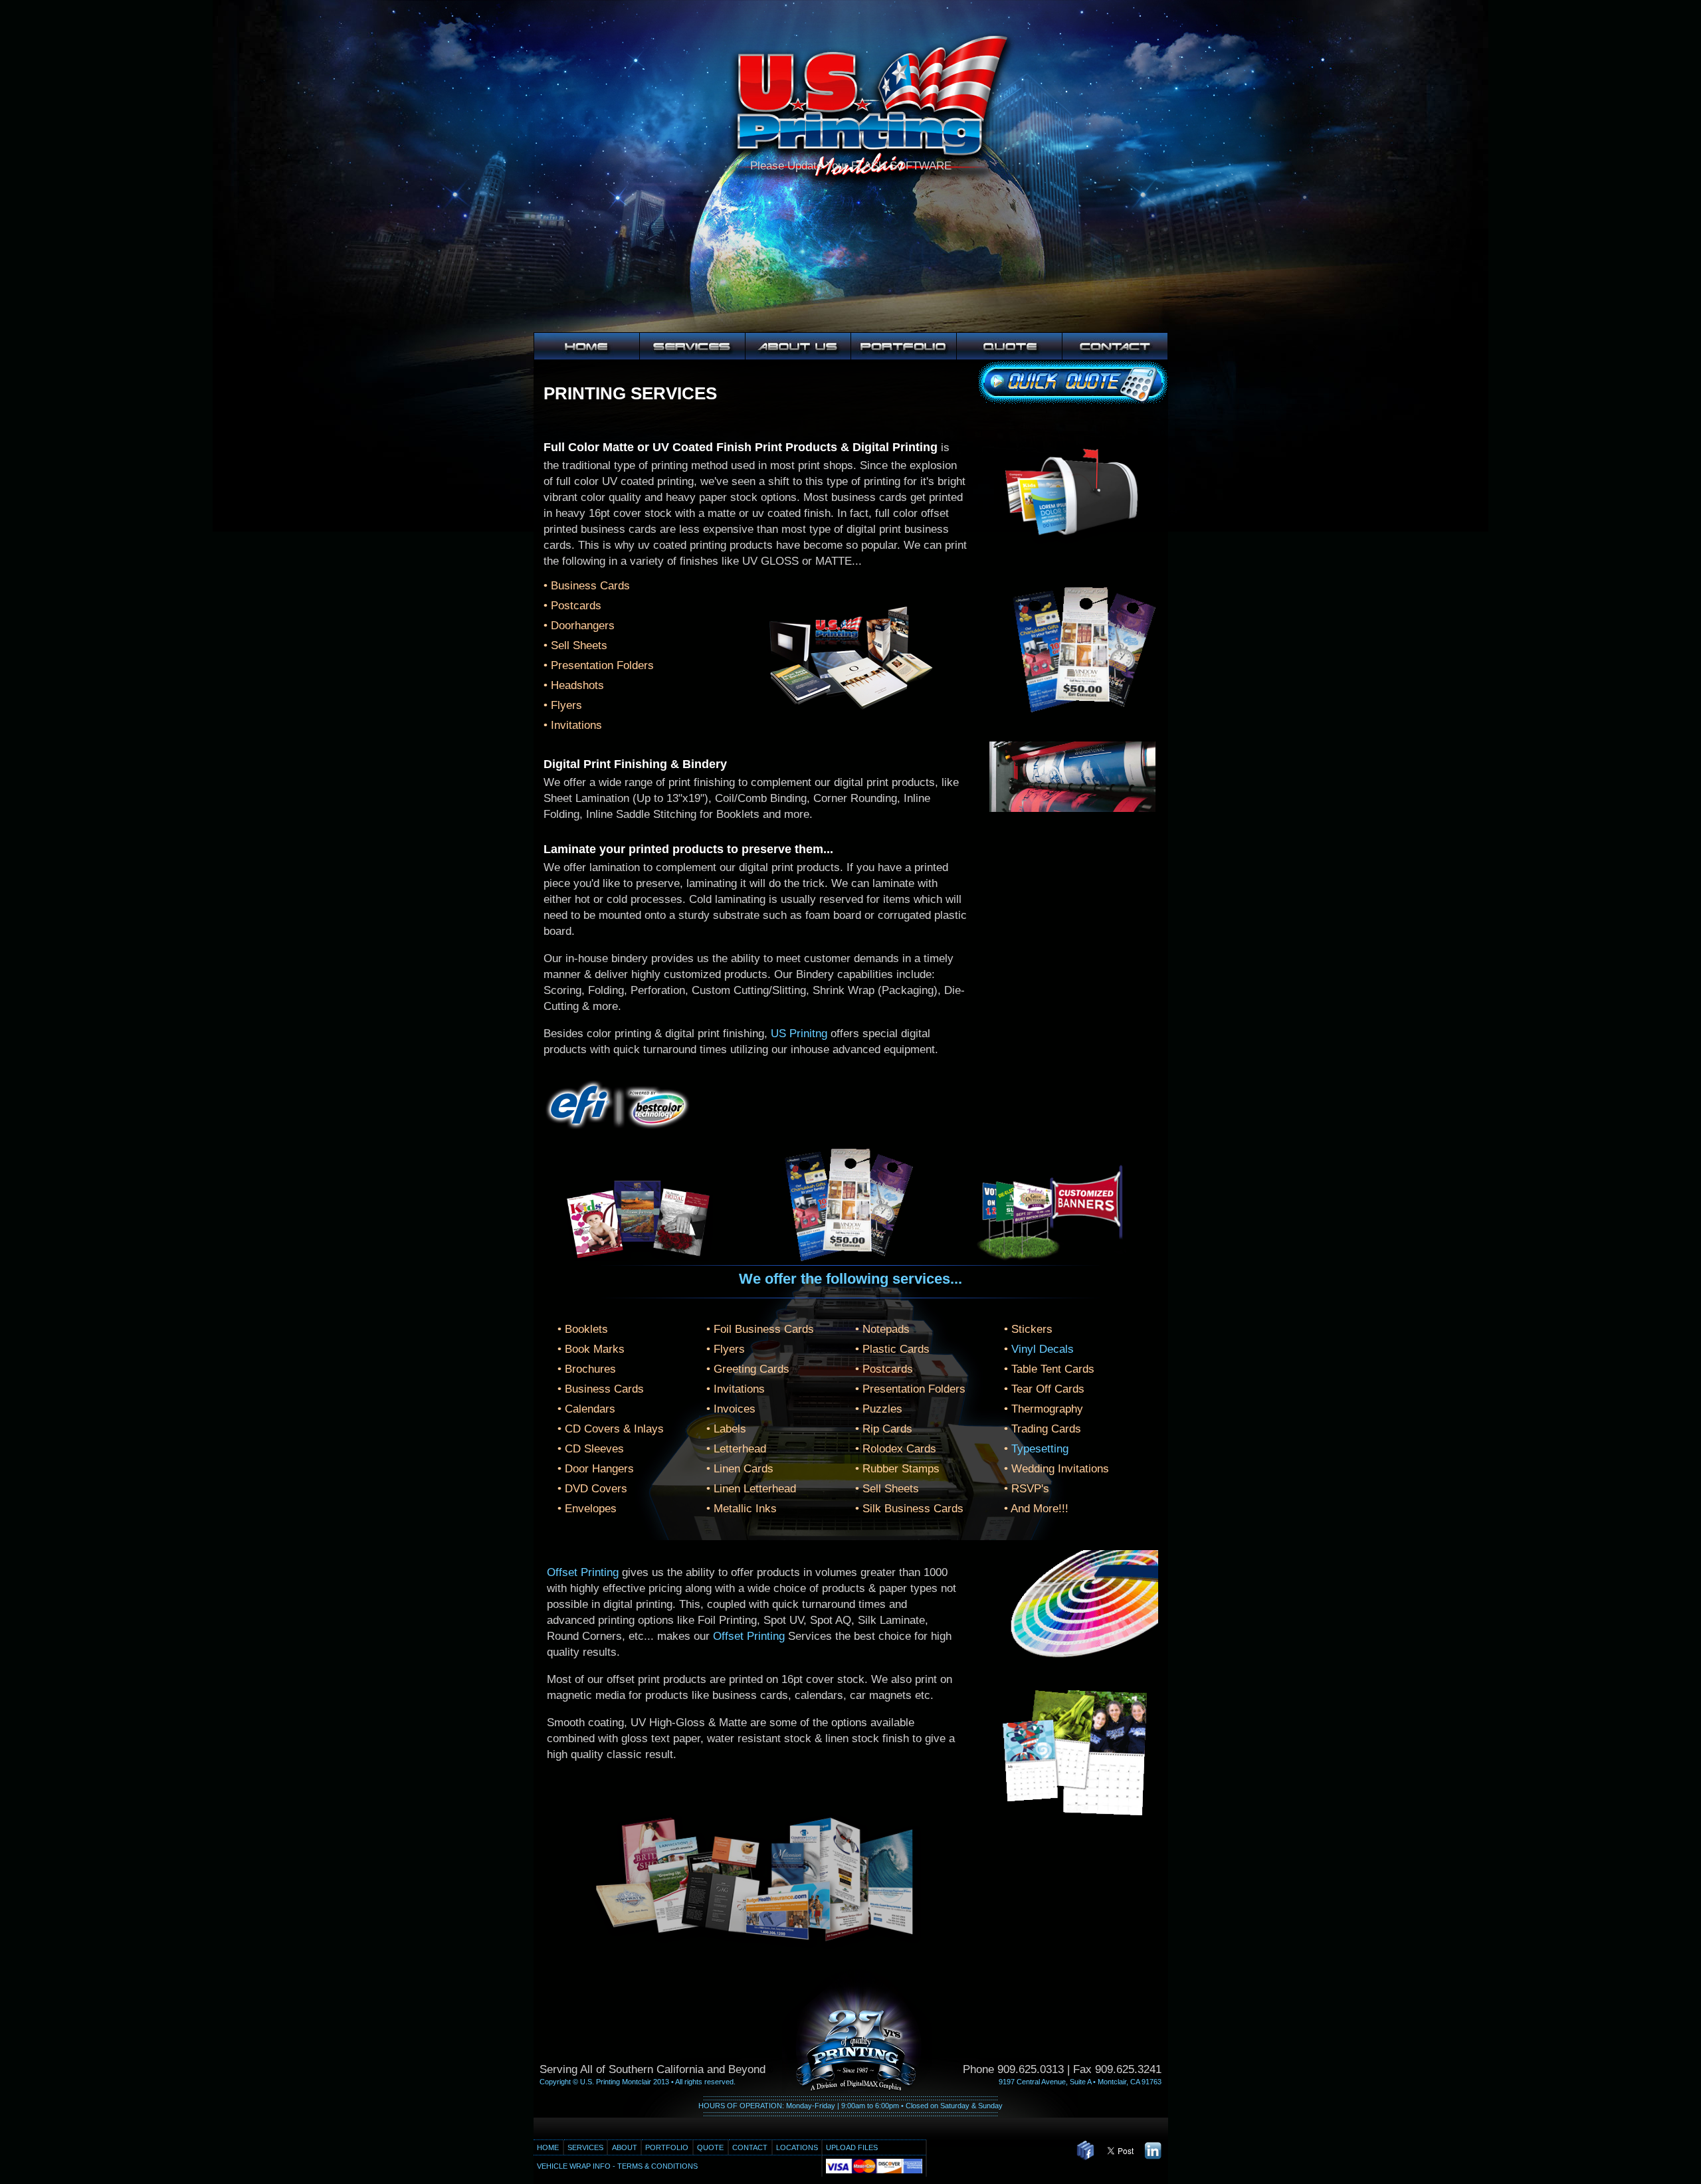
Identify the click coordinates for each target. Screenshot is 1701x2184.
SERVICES (585, 2147)
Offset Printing (583, 1572)
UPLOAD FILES (852, 2147)
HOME (548, 2147)
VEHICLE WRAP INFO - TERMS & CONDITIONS (617, 2166)
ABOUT (625, 2147)
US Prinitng (799, 1034)
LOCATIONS (797, 2147)
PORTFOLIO (667, 2147)
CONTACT (750, 2147)
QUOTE (710, 2147)
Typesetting (1040, 1449)
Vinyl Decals (1043, 1349)
